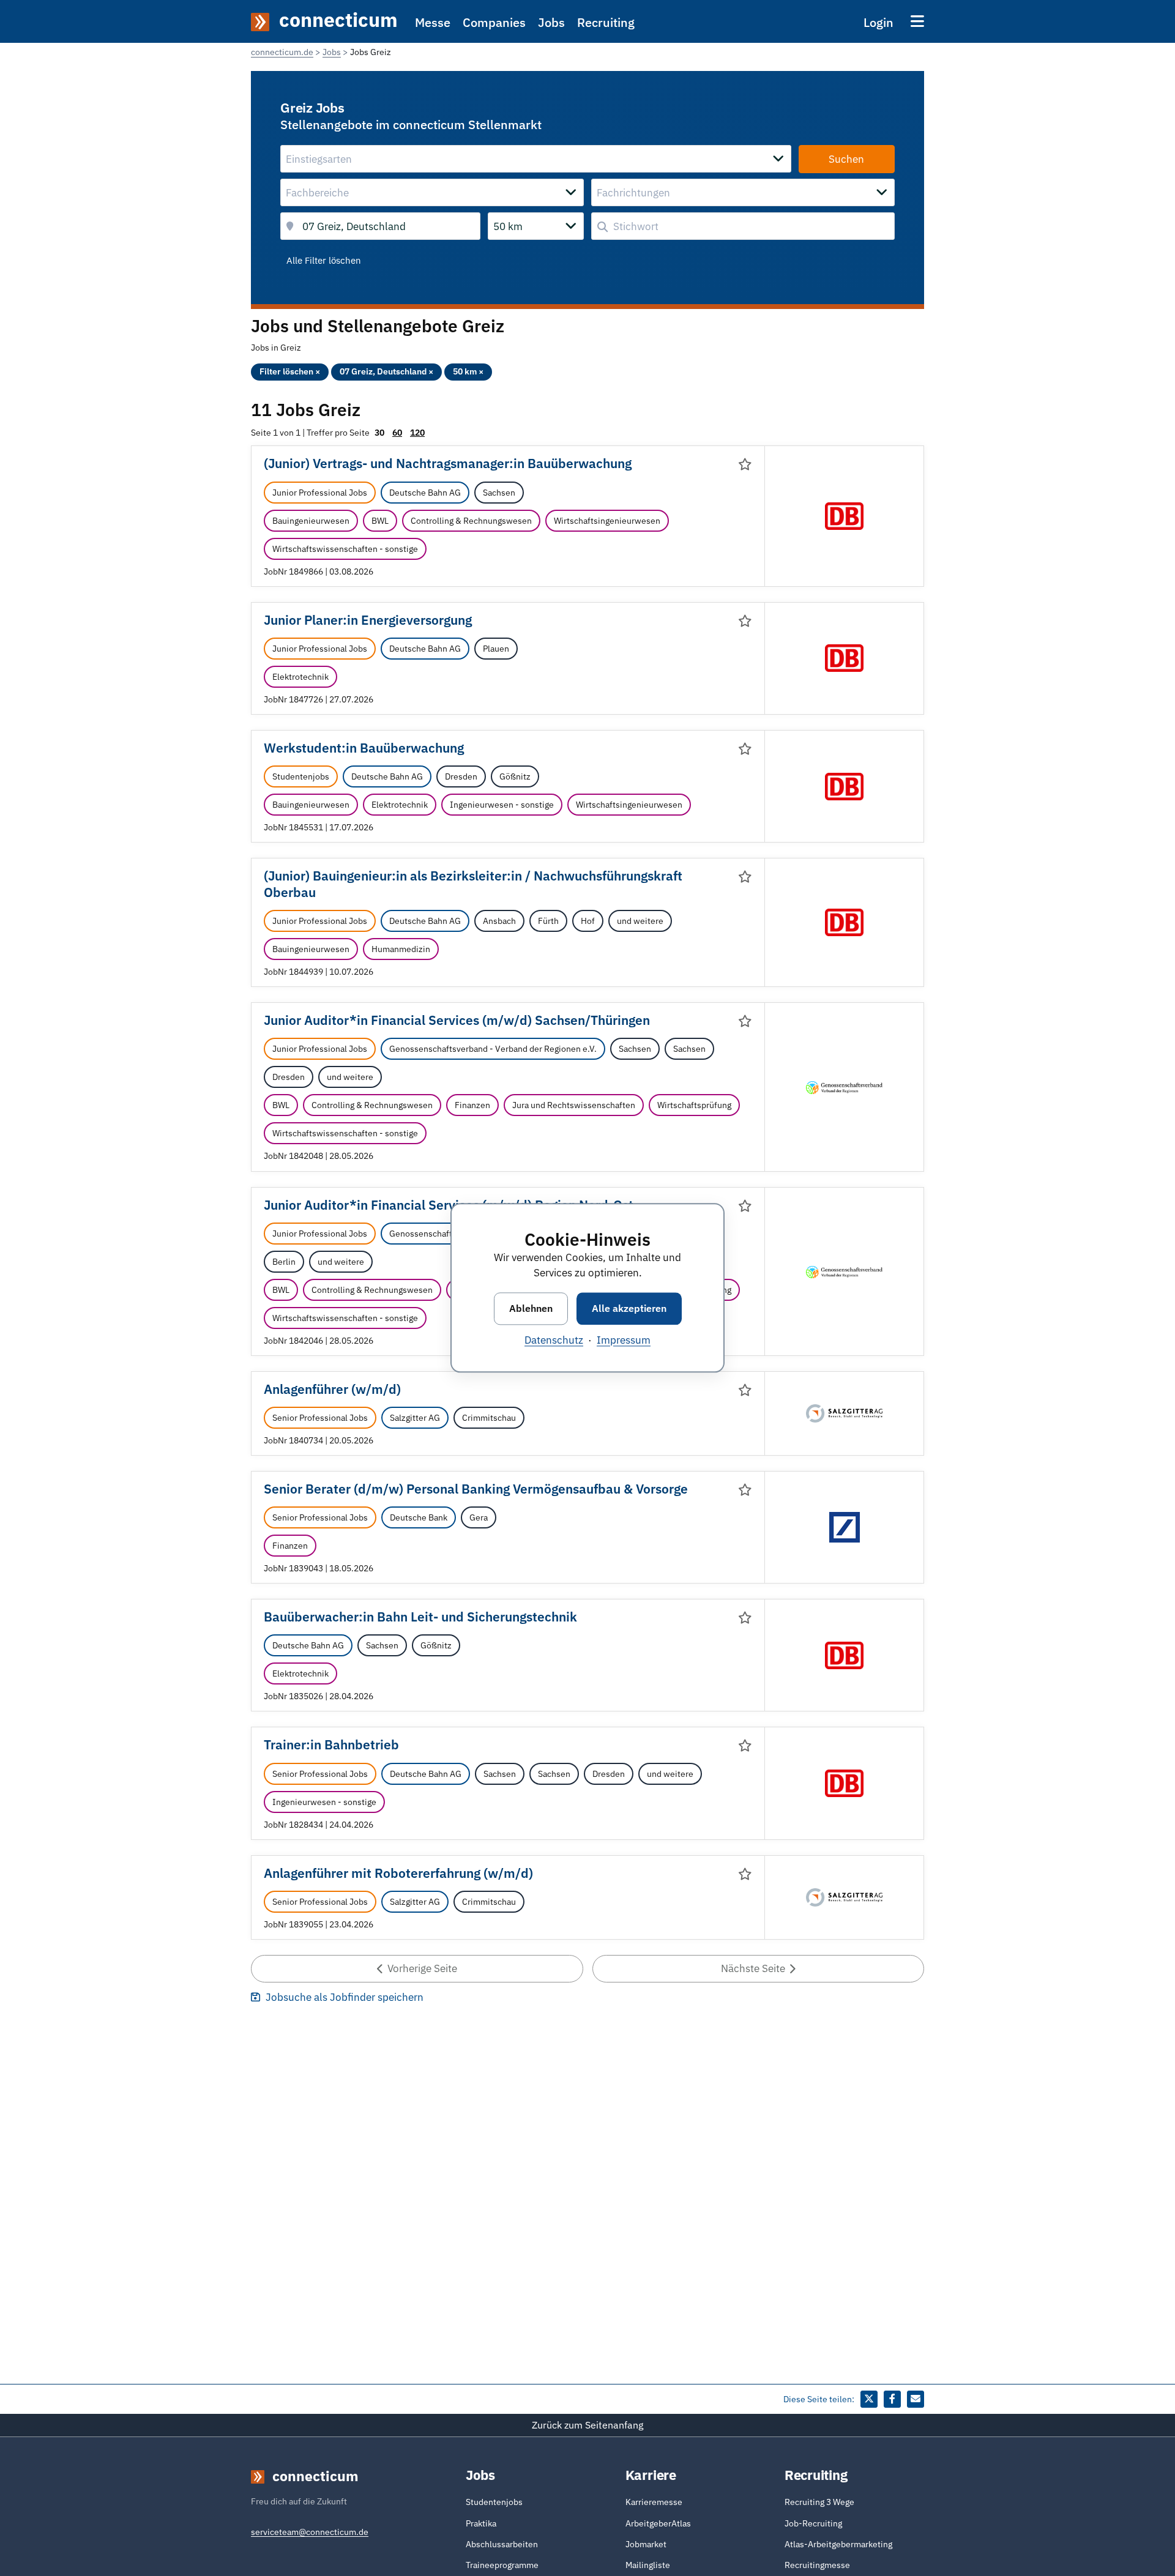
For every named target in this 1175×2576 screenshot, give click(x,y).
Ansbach (499, 921)
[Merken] (745, 464)
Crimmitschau (489, 1418)
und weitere (640, 921)
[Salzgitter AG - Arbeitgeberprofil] (844, 1412)
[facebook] (892, 2399)
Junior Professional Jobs (320, 493)
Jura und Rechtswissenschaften (574, 1105)
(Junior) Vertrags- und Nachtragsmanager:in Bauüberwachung (448, 463)
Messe (433, 22)
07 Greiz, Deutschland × (386, 371)
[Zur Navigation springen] (917, 21)
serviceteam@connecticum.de (310, 2532)
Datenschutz (554, 1341)
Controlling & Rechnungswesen (471, 521)
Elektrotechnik (300, 677)
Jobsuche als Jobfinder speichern (343, 1997)
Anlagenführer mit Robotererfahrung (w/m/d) (398, 1873)
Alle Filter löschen (324, 260)
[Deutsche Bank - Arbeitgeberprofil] (845, 1527)
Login (878, 22)
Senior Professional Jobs (320, 1418)
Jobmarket (646, 2544)
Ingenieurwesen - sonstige (502, 805)
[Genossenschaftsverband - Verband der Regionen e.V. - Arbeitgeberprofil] (844, 1087)
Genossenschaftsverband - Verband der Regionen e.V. (493, 1049)
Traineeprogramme (502, 2565)
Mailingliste (648, 2565)
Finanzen (472, 1105)
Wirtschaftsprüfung (694, 1105)
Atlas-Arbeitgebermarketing (838, 2544)
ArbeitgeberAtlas (658, 2523)
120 (417, 433)
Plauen (496, 649)
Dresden (461, 776)
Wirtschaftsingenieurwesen (607, 521)
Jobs (551, 22)
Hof (588, 921)
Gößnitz (515, 776)
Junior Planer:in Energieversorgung (368, 620)
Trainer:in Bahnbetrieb (331, 1745)
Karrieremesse (654, 2502)
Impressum (624, 1341)
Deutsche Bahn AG (425, 493)
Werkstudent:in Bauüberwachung (364, 748)
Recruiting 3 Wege (819, 2502)
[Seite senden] (916, 2399)
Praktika (481, 2523)
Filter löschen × (290, 371)
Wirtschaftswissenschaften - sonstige (345, 549)
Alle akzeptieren (629, 1308)
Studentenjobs (301, 776)
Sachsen (499, 493)
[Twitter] (869, 2399)
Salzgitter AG (415, 1418)
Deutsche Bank (419, 1517)
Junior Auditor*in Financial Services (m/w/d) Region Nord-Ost (449, 1205)
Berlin (284, 1262)
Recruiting (606, 22)
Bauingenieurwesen (311, 521)
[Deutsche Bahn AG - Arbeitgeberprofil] (845, 515)
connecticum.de (282, 52)
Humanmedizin (401, 949)
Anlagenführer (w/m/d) (332, 1389)
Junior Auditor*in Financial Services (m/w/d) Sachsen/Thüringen (457, 1020)
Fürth (548, 921)
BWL (380, 521)
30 (379, 433)
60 (397, 433)
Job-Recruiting (813, 2523)
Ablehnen (531, 1308)
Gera (479, 1517)
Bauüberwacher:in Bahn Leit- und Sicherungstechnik (420, 1617)
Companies (494, 22)
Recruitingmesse (817, 2565)
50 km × (468, 371)
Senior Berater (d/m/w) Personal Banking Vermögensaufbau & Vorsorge (476, 1489)
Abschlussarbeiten (502, 2544)
